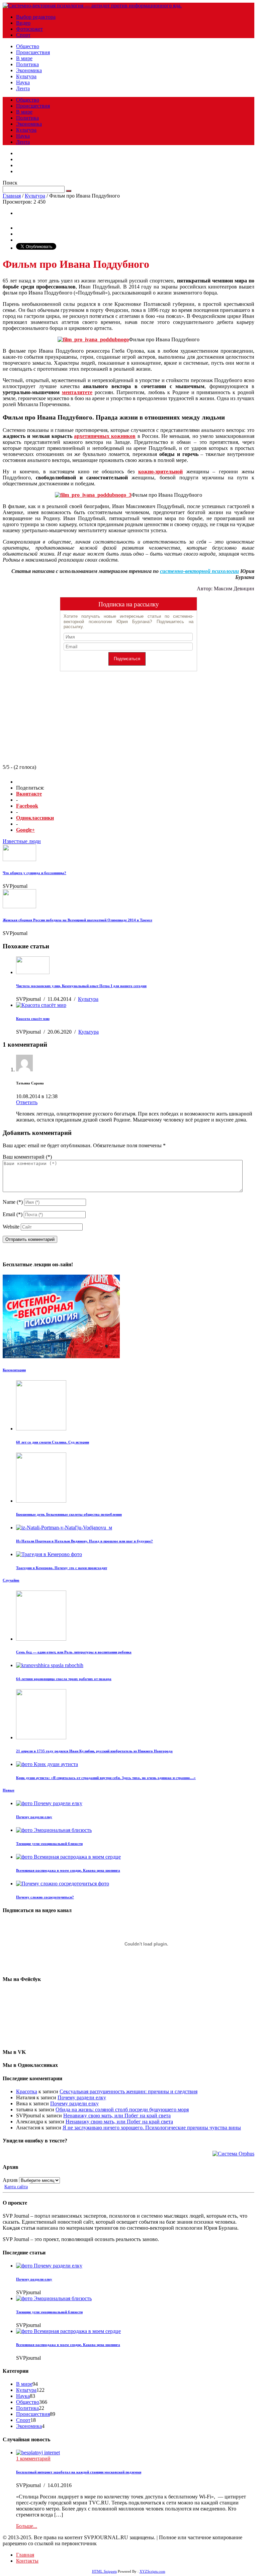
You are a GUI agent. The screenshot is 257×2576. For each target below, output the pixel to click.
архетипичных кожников (105, 436)
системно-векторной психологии (199, 571)
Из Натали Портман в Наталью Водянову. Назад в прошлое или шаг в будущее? (84, 1541)
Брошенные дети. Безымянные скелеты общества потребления (69, 1514)
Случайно (11, 1580)
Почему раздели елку (34, 1817)
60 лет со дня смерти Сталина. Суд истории (53, 1442)
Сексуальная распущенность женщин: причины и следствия (128, 2091)
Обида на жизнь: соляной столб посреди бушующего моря (122, 2110)
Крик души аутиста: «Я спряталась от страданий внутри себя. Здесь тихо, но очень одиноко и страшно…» (106, 1778)
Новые (9, 1790)
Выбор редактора (36, 17)
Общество (28, 46)
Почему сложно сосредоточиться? (45, 1897)
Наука (23, 82)
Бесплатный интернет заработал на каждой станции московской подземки (79, 2472)
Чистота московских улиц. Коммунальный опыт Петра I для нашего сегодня (81, 986)
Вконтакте (29, 794)
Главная (12, 196)
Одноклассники (35, 818)
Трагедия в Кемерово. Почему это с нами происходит (62, 1568)
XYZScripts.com (152, 2571)
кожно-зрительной (160, 472)
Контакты (27, 2561)
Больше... (27, 2526)
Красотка (27, 2091)
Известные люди (22, 841)
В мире (24, 58)
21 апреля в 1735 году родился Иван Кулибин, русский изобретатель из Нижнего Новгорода (94, 1751)
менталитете (77, 392)
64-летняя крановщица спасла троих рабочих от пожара (64, 1679)
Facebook (27, 806)
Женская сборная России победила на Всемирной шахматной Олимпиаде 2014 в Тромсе (77, 920)
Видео (23, 23)
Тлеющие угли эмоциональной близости (49, 1844)
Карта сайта (16, 2187)
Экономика (29, 70)
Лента (23, 88)
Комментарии (14, 1370)
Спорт (23, 35)
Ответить (27, 1102)
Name (13, 1202)
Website (11, 1227)
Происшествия (33, 52)
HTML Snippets (104, 2571)
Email (13, 1214)
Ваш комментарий (27, 1157)
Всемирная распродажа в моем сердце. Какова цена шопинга (68, 1870)
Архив (10, 2180)
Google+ (25, 830)
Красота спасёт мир (33, 1019)
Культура (26, 76)
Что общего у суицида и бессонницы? (34, 873)
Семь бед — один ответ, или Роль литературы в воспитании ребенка (74, 1652)
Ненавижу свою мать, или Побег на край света (117, 2116)
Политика (27, 64)
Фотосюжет (29, 29)
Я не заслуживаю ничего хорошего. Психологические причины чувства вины (152, 2128)
